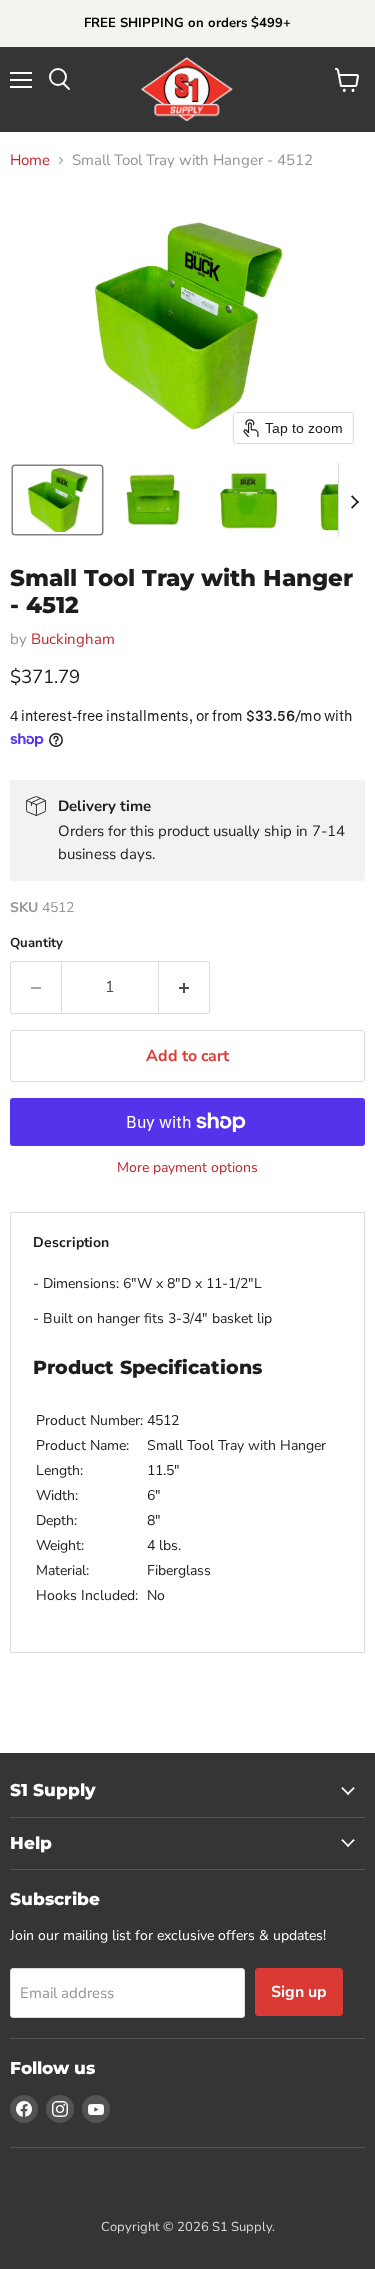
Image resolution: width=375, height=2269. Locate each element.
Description (71, 1242)
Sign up (299, 1992)
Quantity (36, 943)
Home (30, 160)
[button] (57, 500)
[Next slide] (354, 500)
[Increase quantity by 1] (184, 987)
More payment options (187, 1168)
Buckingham (73, 639)
